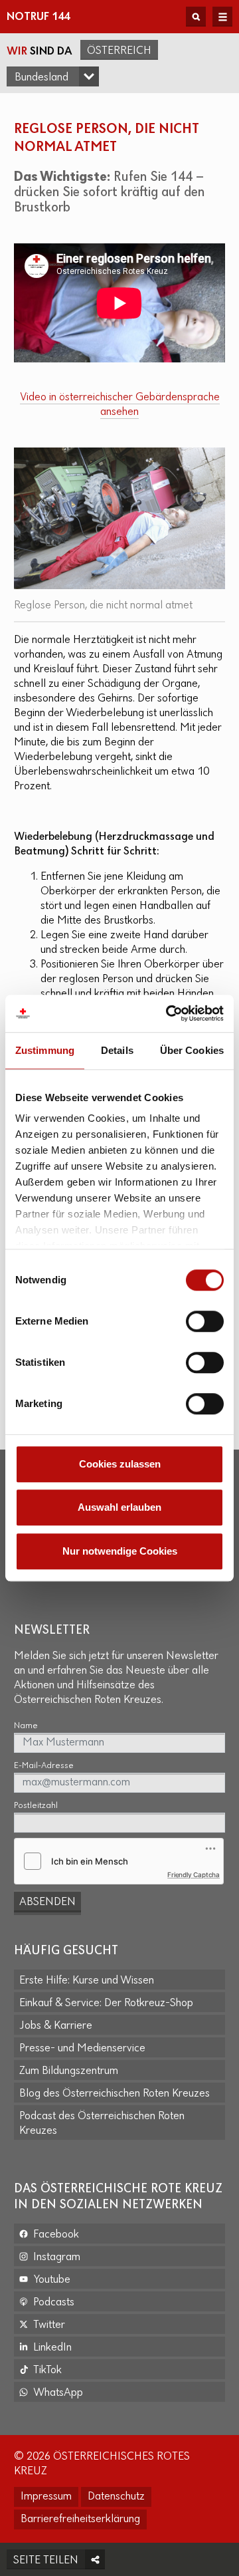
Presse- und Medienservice (82, 2049)
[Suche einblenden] (196, 17)
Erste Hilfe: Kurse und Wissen (87, 1981)
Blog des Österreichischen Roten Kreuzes (115, 2094)
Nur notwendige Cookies (120, 1551)
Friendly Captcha (194, 1874)
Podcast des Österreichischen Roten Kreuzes (102, 2124)
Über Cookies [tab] (192, 1050)
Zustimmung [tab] (45, 1050)
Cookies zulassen (120, 1464)
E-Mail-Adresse (44, 1766)
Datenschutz (116, 2497)
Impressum (46, 2497)
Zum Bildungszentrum (69, 2071)
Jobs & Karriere (56, 2026)
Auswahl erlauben (119, 1507)
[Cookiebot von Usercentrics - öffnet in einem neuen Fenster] (169, 1013)
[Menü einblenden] (222, 17)
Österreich (119, 51)
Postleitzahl (36, 1806)
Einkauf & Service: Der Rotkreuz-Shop (106, 2003)
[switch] (205, 1321)
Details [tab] (117, 1050)
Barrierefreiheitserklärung (80, 2519)
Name (26, 1726)
